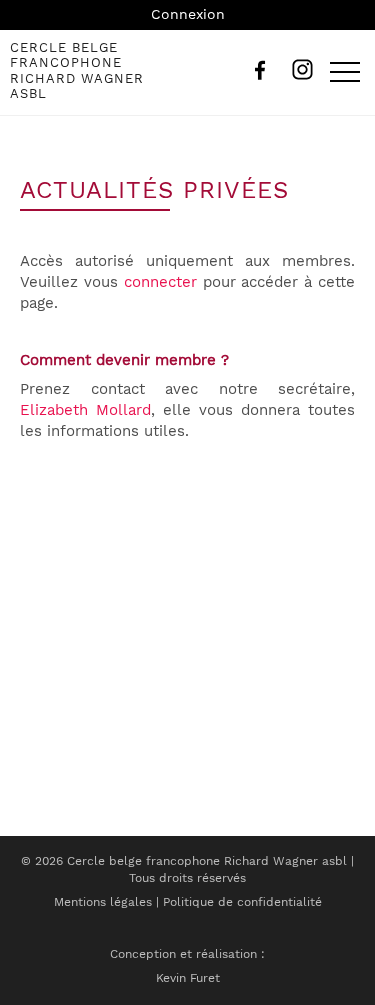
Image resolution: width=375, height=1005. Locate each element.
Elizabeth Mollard (85, 410)
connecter (160, 282)
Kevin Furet (188, 978)
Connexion (188, 14)
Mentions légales (103, 902)
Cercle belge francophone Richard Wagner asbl (77, 71)
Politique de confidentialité (242, 902)
